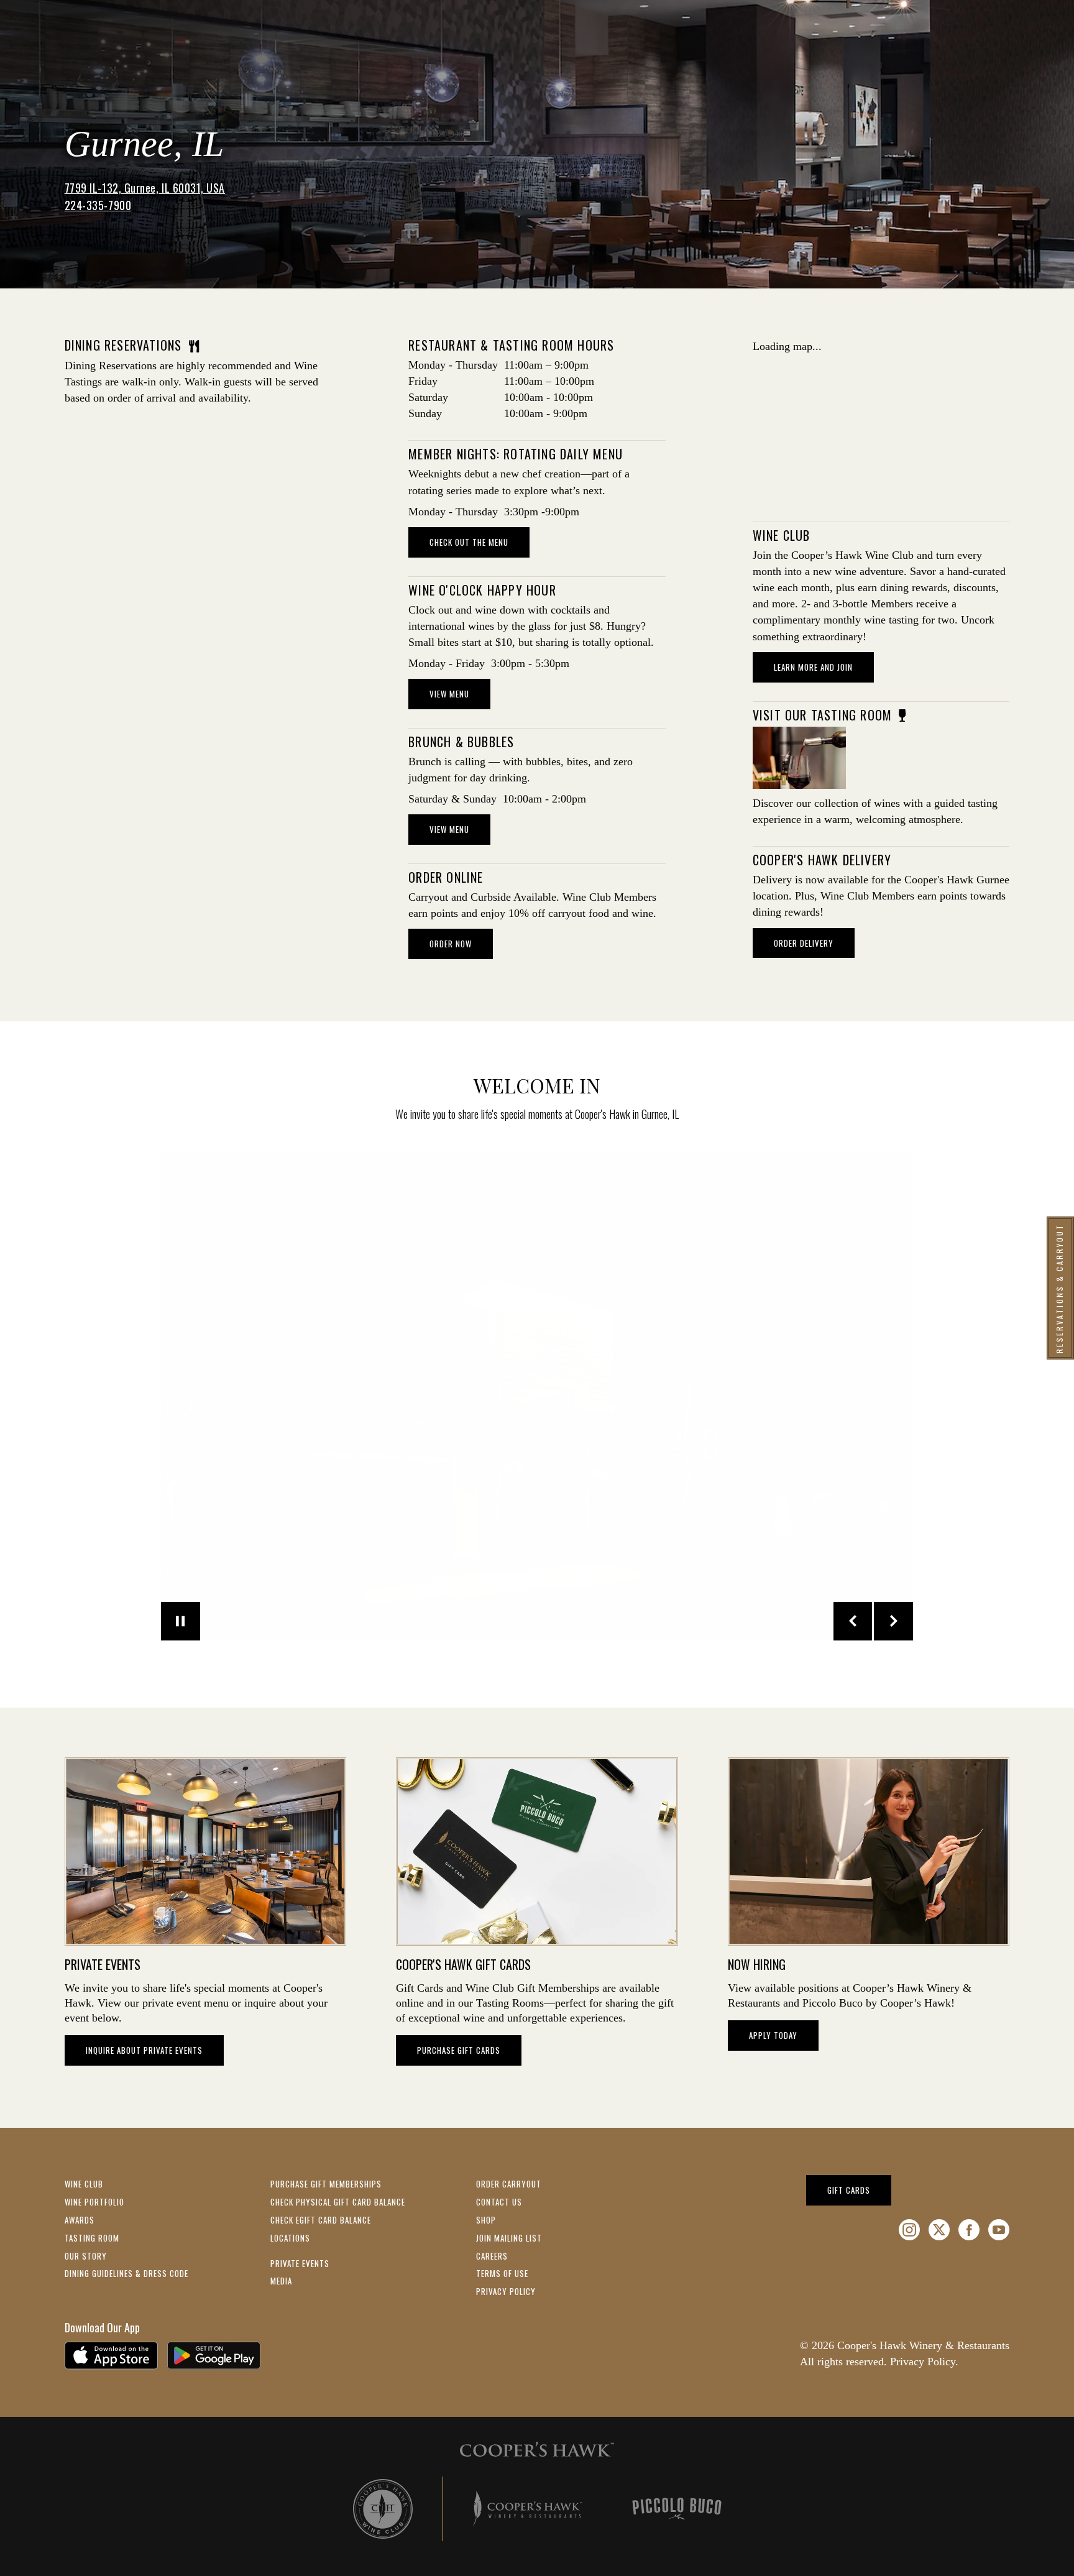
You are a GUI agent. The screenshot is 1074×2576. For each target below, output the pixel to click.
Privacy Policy (506, 2291)
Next (893, 1621)
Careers (492, 2256)
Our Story (86, 2256)
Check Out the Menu (469, 542)
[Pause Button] (181, 1621)
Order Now (461, 943)
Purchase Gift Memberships (326, 2184)
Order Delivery (804, 943)
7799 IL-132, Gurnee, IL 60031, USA (145, 188)
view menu (449, 694)
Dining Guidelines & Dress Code (126, 2273)
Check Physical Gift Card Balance (338, 2202)
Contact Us (499, 2202)
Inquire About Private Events (144, 2050)
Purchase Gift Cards (459, 2050)
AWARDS (80, 2220)
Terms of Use (502, 2273)
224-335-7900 (98, 205)
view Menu (449, 829)
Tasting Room (92, 2238)
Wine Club (84, 2184)
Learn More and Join (824, 667)
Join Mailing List (509, 2238)
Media (281, 2281)
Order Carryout (509, 2184)
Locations (290, 2238)
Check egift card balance (321, 2220)
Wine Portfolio (94, 2202)
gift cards (859, 2190)
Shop (486, 2220)
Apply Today (773, 2035)
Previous (853, 1621)
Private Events (300, 2263)
